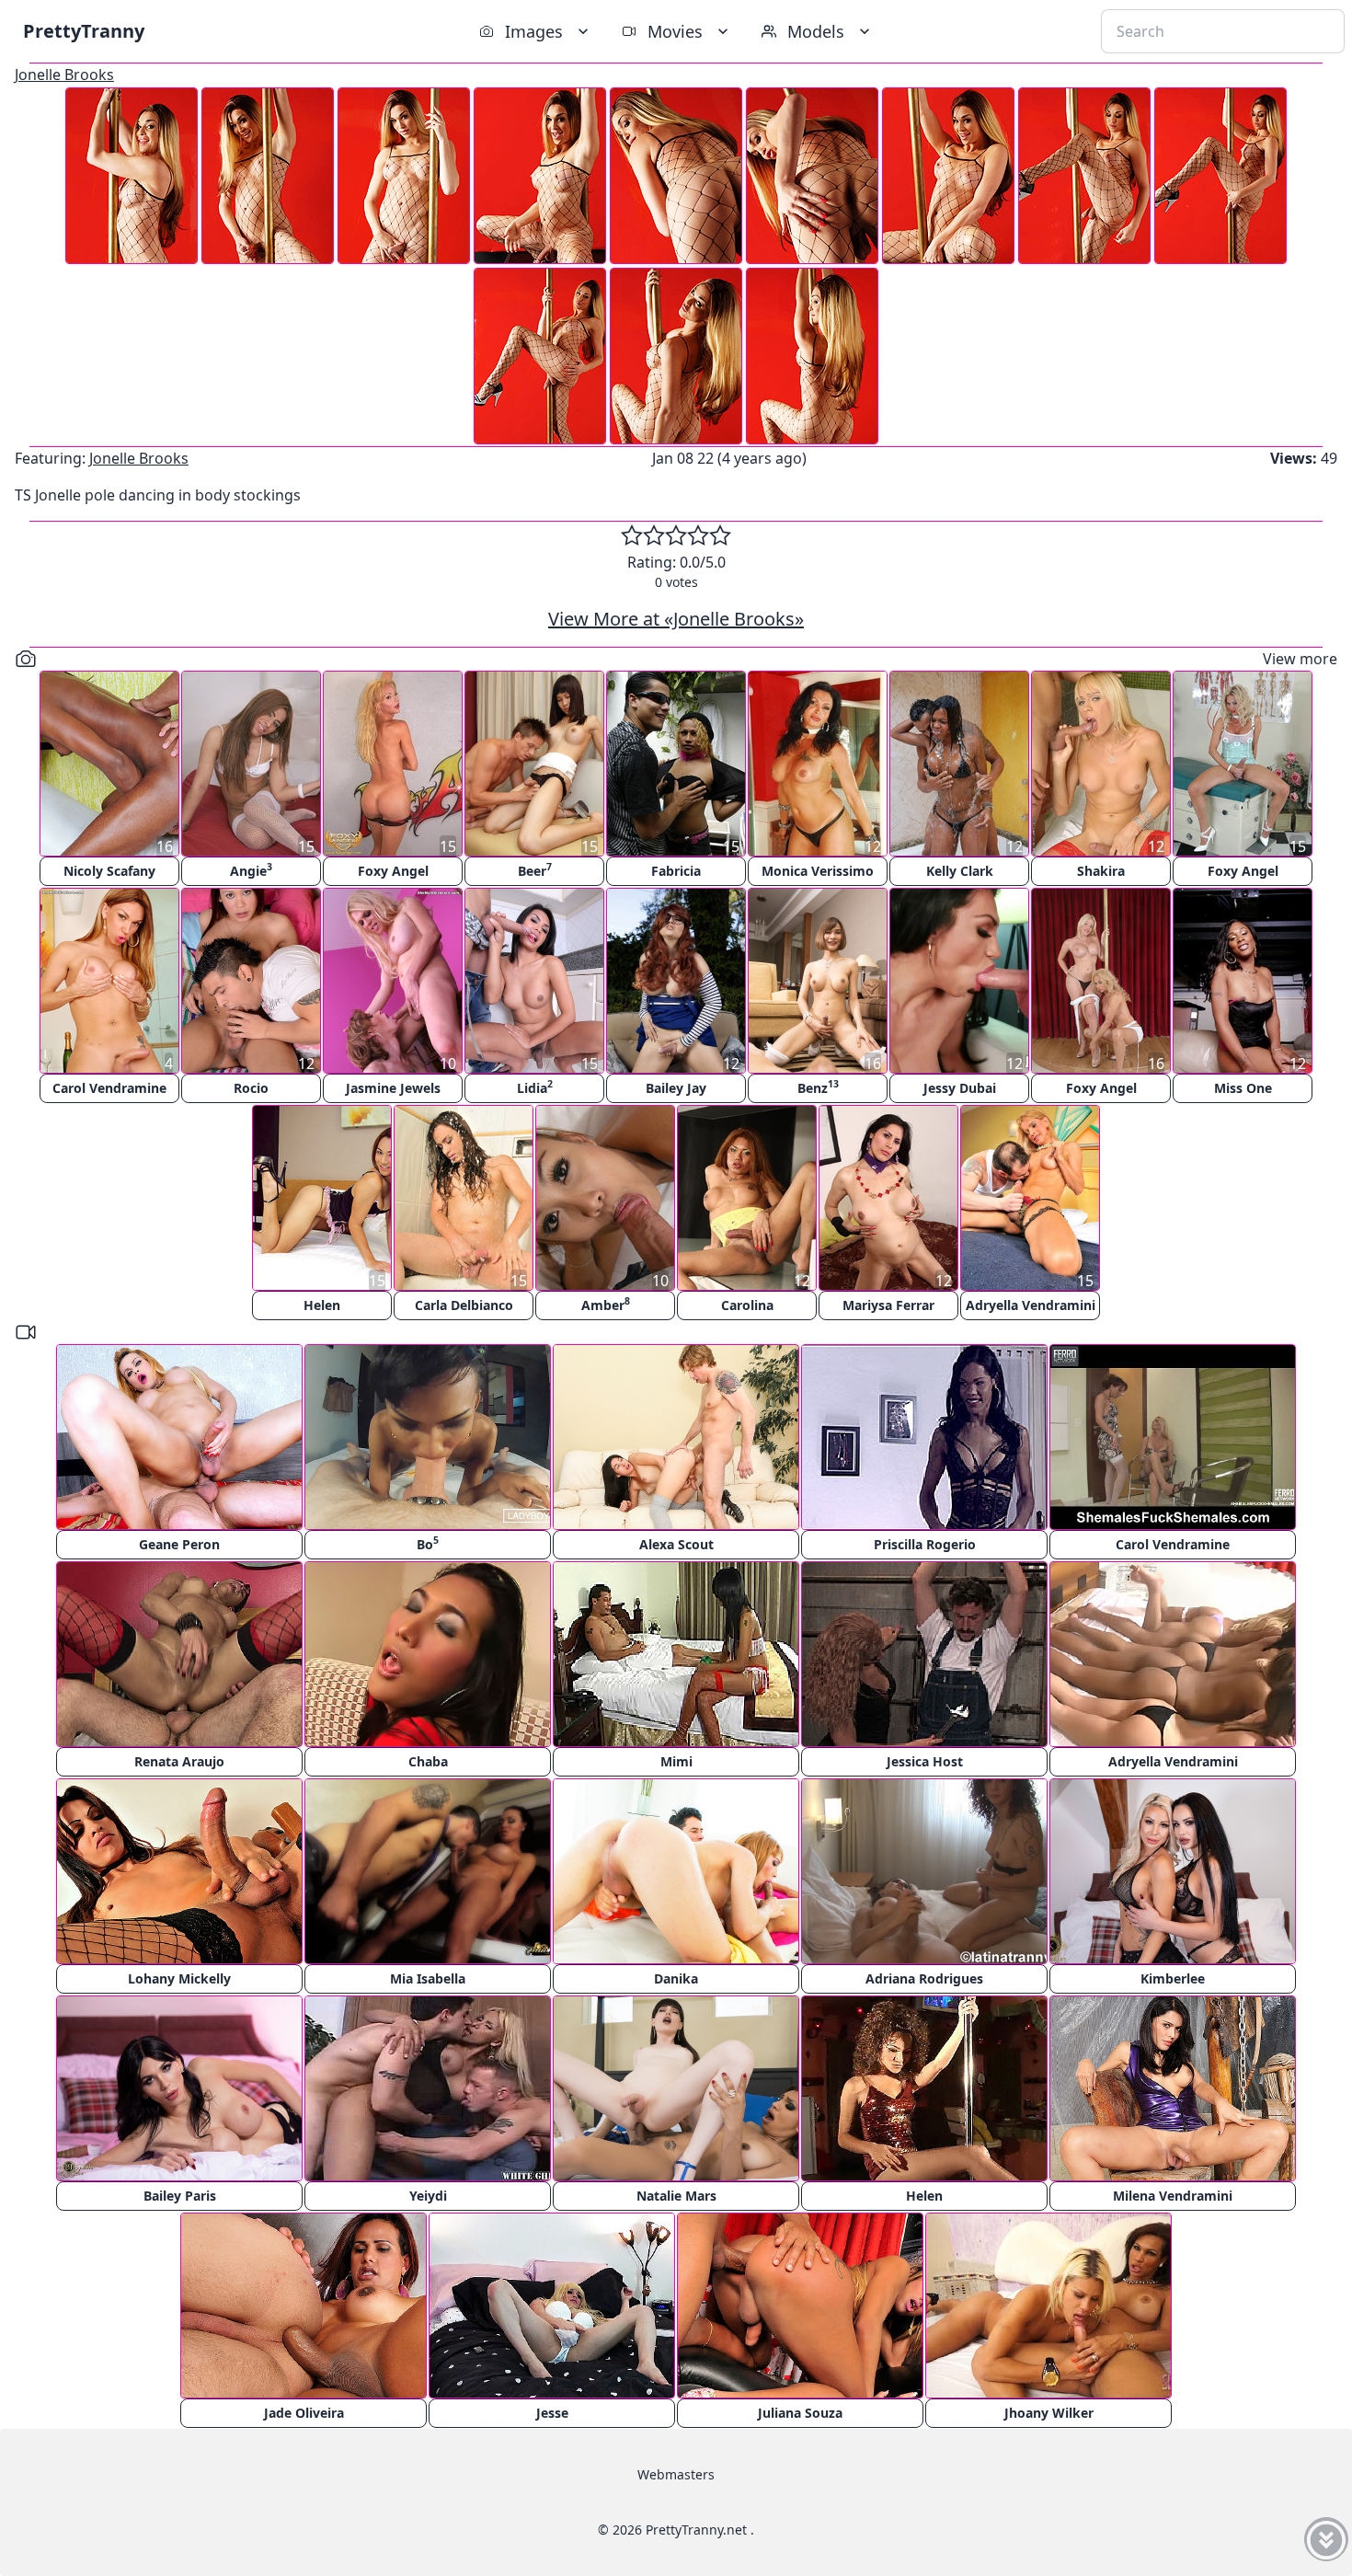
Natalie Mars (676, 2196)
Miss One (1243, 1088)
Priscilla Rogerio (925, 1544)
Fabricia (676, 871)
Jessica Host (925, 1761)
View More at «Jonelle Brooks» (676, 619)
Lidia (535, 1087)
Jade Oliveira (304, 2413)
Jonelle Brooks (64, 75)
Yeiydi (428, 2196)
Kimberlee (1173, 1978)
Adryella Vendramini (1031, 1305)
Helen (322, 1305)
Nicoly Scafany (109, 871)
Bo (428, 1543)
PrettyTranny (84, 31)
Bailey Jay (676, 1088)
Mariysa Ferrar (888, 1305)
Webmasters (676, 2474)
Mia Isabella (428, 1978)
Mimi (676, 1761)
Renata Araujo (179, 1761)
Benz (818, 1087)
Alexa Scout (676, 1544)
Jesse (552, 2413)
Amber (606, 1304)
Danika (676, 1978)
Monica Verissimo (818, 871)
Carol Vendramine (109, 1088)
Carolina (747, 1305)
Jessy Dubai (960, 1088)
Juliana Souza (800, 2413)
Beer (535, 870)
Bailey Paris (180, 2196)
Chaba (428, 1761)
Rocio (251, 1088)
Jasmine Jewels (393, 1088)
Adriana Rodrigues (924, 1978)
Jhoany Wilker (1049, 2413)
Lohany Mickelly (179, 1978)
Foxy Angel (393, 871)
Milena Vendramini (1173, 2196)
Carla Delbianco (464, 1305)
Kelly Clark (960, 871)
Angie (251, 870)
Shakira (1101, 871)
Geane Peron (179, 1544)
